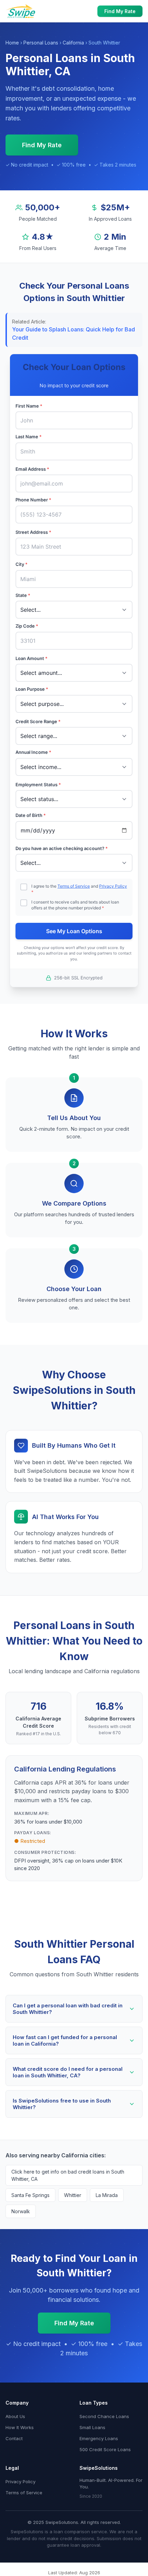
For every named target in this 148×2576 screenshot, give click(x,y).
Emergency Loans (99, 2438)
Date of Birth (31, 815)
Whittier (73, 2195)
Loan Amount (31, 658)
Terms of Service (74, 886)
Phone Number (33, 500)
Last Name (29, 437)
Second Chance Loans (104, 2416)
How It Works (20, 2427)
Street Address (33, 532)
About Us (15, 2416)
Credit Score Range (38, 721)
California (73, 43)
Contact (14, 2438)
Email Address (32, 469)
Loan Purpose (32, 689)
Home (12, 43)
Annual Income (33, 752)
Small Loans (92, 2427)
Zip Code (27, 626)
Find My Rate (120, 11)
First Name (29, 406)
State (23, 595)
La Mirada (107, 2195)
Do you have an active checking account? (62, 848)
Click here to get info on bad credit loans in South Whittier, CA (68, 2175)
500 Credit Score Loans (105, 2449)
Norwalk (21, 2211)
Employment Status (38, 785)
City (22, 564)
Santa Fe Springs (30, 2195)
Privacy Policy (113, 886)
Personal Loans (41, 43)
